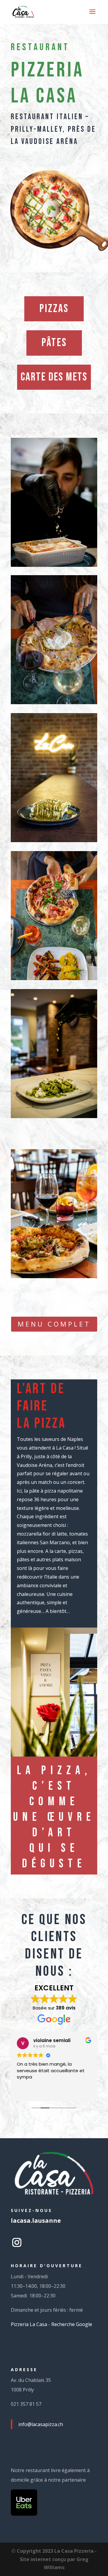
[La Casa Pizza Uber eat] (24, 2514)
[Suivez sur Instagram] (17, 2242)
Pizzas (54, 309)
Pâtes (54, 343)
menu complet (54, 1324)
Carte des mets (54, 377)
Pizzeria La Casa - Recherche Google (51, 2324)
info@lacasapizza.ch (41, 2424)
